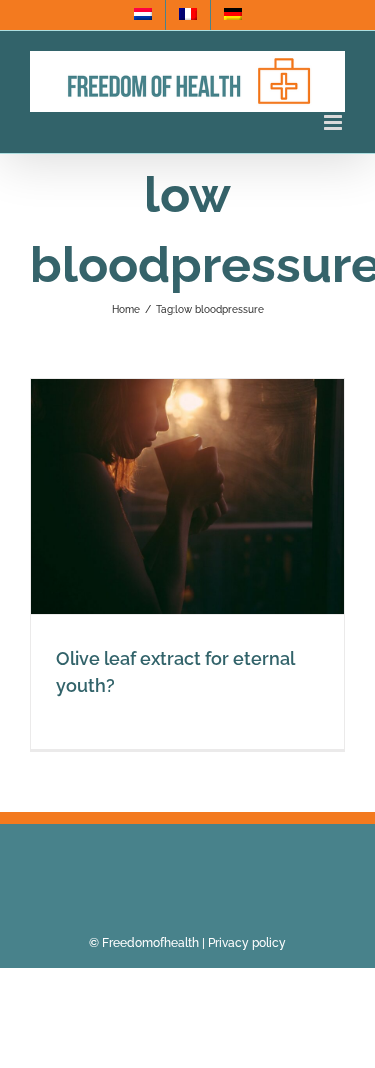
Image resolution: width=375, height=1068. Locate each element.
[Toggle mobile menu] (334, 122)
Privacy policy (247, 943)
